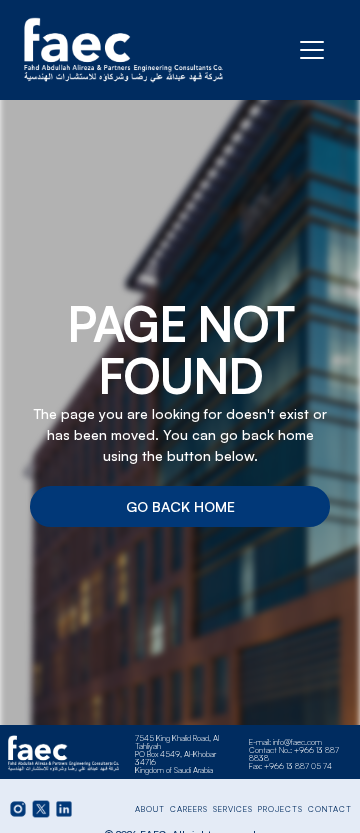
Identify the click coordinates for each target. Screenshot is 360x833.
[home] (123, 50)
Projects (280, 809)
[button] (312, 50)
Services (233, 809)
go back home (180, 506)
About (150, 809)
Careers (189, 809)
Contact (330, 809)
